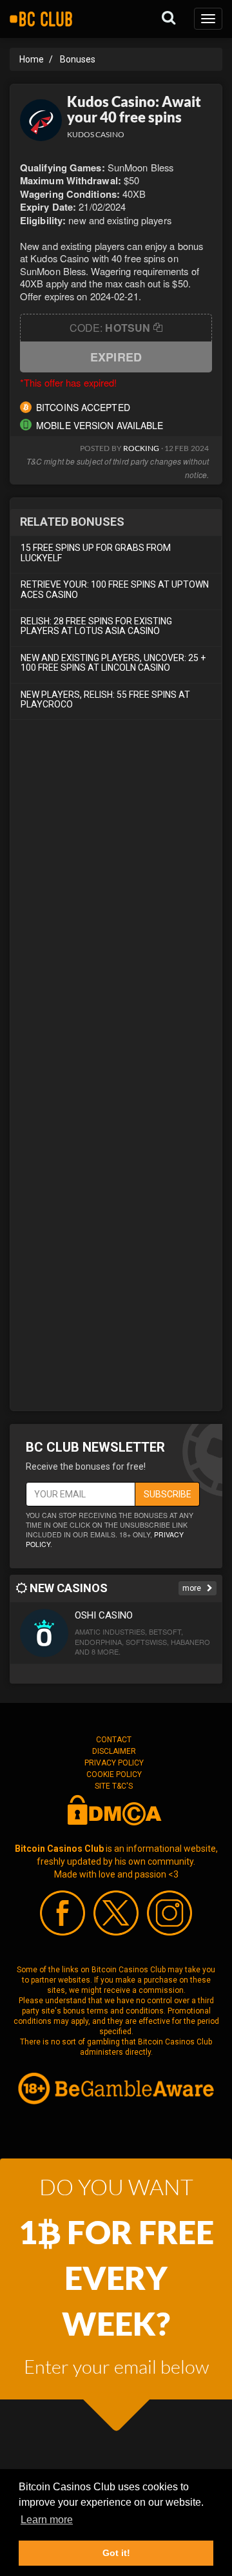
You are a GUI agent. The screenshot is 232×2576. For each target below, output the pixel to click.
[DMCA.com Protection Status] (114, 1809)
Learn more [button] (47, 2520)
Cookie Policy (114, 1774)
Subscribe (168, 1494)
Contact (114, 1740)
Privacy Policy (114, 1763)
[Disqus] (116, 903)
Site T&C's (114, 1786)
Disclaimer (114, 1751)
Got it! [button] (116, 2553)
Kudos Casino (96, 134)
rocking (141, 448)
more (193, 1588)
